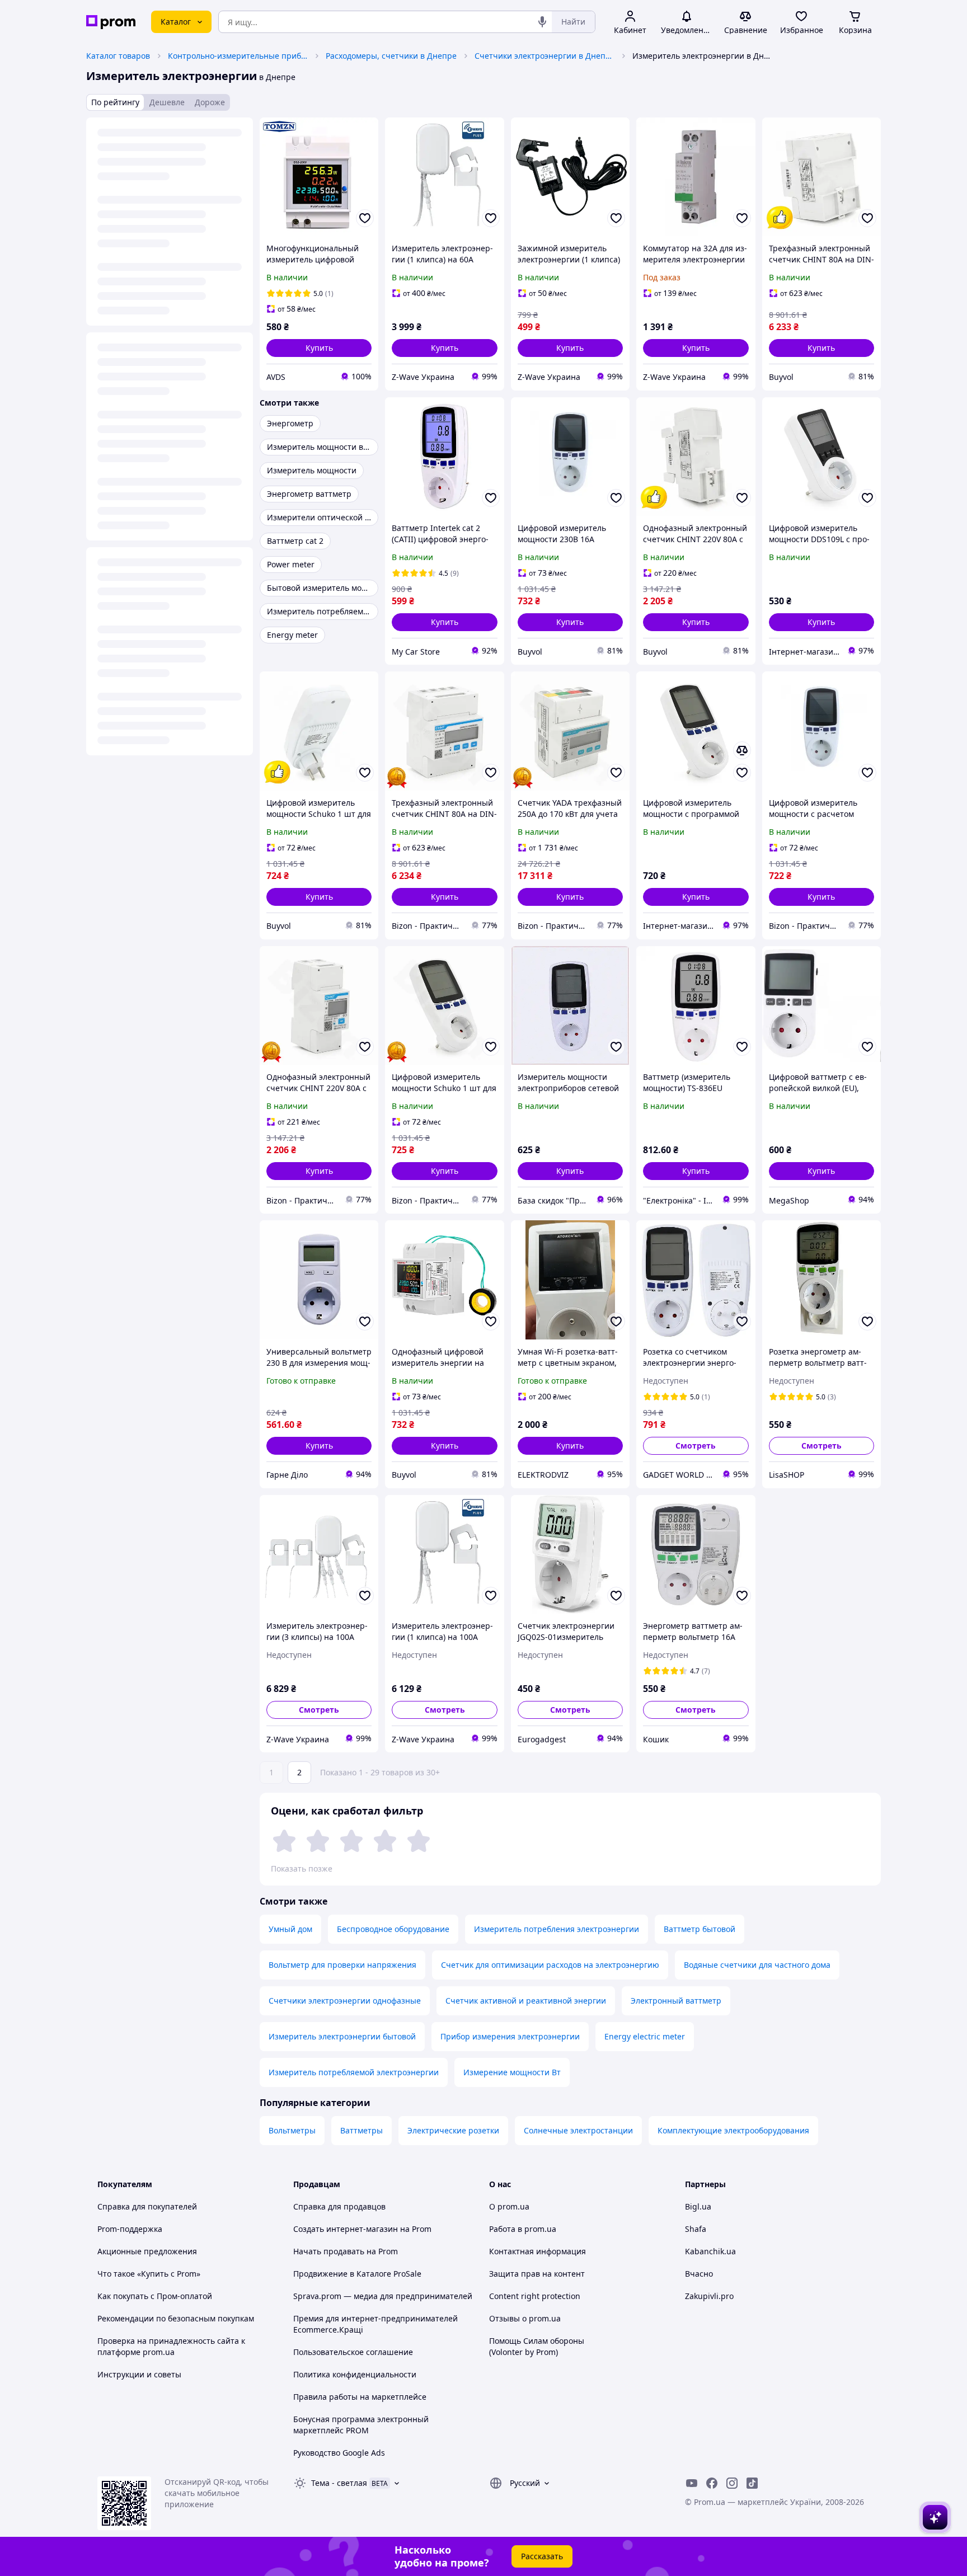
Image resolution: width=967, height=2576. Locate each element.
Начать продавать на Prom (346, 2251)
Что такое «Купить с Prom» (149, 2274)
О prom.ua (509, 2206)
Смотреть (696, 1446)
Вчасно (699, 2274)
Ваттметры (362, 2130)
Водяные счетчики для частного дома (757, 1965)
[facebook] (712, 2483)
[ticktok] (752, 2483)
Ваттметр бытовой (700, 1929)
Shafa (696, 2229)
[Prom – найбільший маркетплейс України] (111, 22)
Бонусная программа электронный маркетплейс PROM (361, 2425)
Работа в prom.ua (523, 2229)
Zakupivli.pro (709, 2296)
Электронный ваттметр (676, 2001)
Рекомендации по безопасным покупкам (176, 2318)
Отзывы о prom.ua (525, 2318)
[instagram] (732, 2483)
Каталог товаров (118, 56)
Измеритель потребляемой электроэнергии (354, 2072)
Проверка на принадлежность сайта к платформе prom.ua (171, 2346)
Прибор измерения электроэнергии (510, 2036)
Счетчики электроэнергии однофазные (345, 2001)
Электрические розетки (453, 2130)
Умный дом (290, 1929)
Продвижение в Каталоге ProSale (357, 2274)
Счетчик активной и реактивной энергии (526, 2001)
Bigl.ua (698, 2206)
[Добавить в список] (365, 218)
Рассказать (542, 2556)
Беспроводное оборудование (393, 1929)
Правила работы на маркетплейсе (360, 2397)
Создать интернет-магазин (346, 2229)
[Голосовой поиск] (542, 22)
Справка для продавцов (339, 2206)
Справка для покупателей (147, 2206)
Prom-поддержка (130, 2229)
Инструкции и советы (139, 2374)
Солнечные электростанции (578, 2130)
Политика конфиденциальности (355, 2374)
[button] (319, 348)
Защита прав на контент (537, 2274)
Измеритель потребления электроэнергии (557, 1929)
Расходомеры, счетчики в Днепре (391, 56)
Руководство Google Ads (339, 2453)
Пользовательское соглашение (353, 2352)
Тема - (339, 2483)
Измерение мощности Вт (512, 2072)
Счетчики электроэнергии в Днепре (544, 56)
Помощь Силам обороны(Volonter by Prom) (537, 2346)
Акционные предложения (147, 2251)
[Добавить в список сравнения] (742, 750)
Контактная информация (538, 2251)
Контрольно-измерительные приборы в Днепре (238, 56)
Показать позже (302, 1868)
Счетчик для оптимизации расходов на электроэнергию (550, 1965)
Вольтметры (292, 2130)
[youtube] (692, 2483)
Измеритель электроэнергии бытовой (342, 2036)
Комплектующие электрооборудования (733, 2130)
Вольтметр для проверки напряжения (342, 1965)
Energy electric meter (645, 2036)
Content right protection (535, 2296)
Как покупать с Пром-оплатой (155, 2296)
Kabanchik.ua (710, 2251)
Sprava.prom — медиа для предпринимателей (383, 2296)
